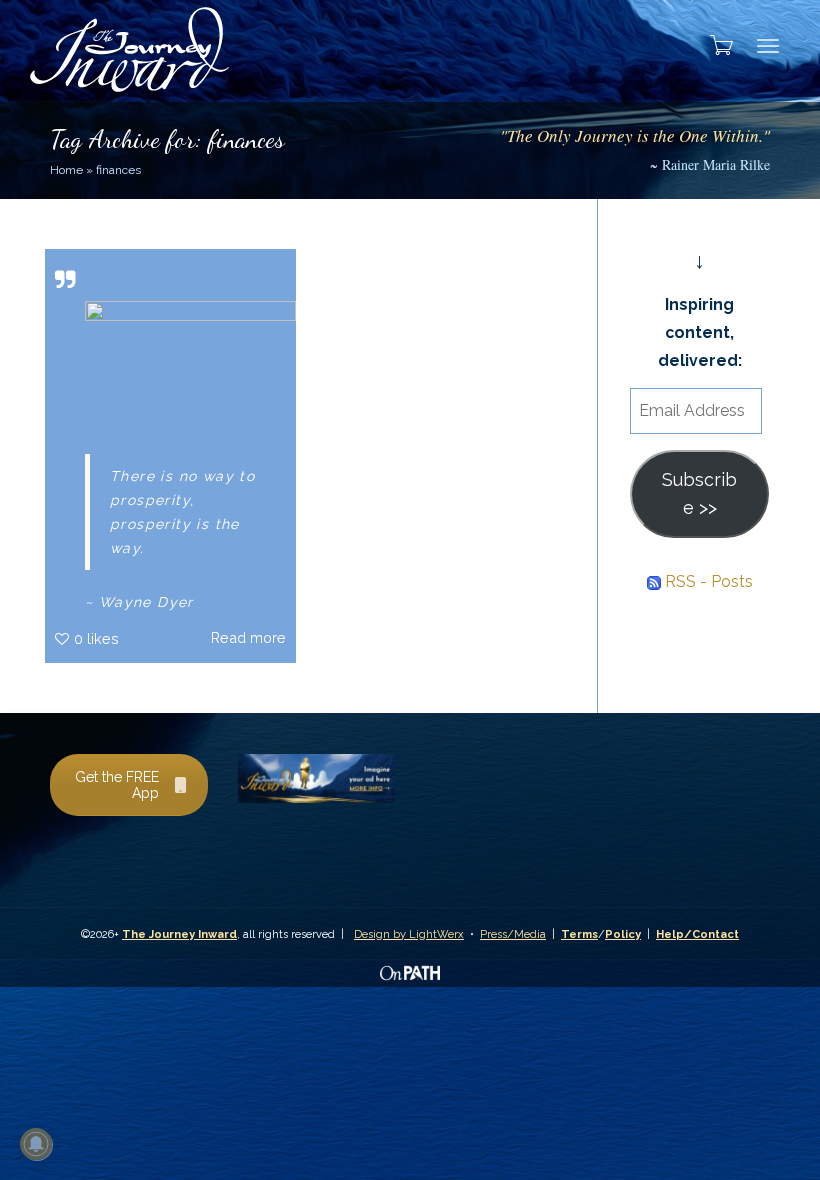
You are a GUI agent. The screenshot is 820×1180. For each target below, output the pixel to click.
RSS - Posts (707, 581)
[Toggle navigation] (768, 46)
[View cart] (715, 45)
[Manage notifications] (36, 1144)
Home (66, 170)
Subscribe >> (699, 493)
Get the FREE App (117, 785)
